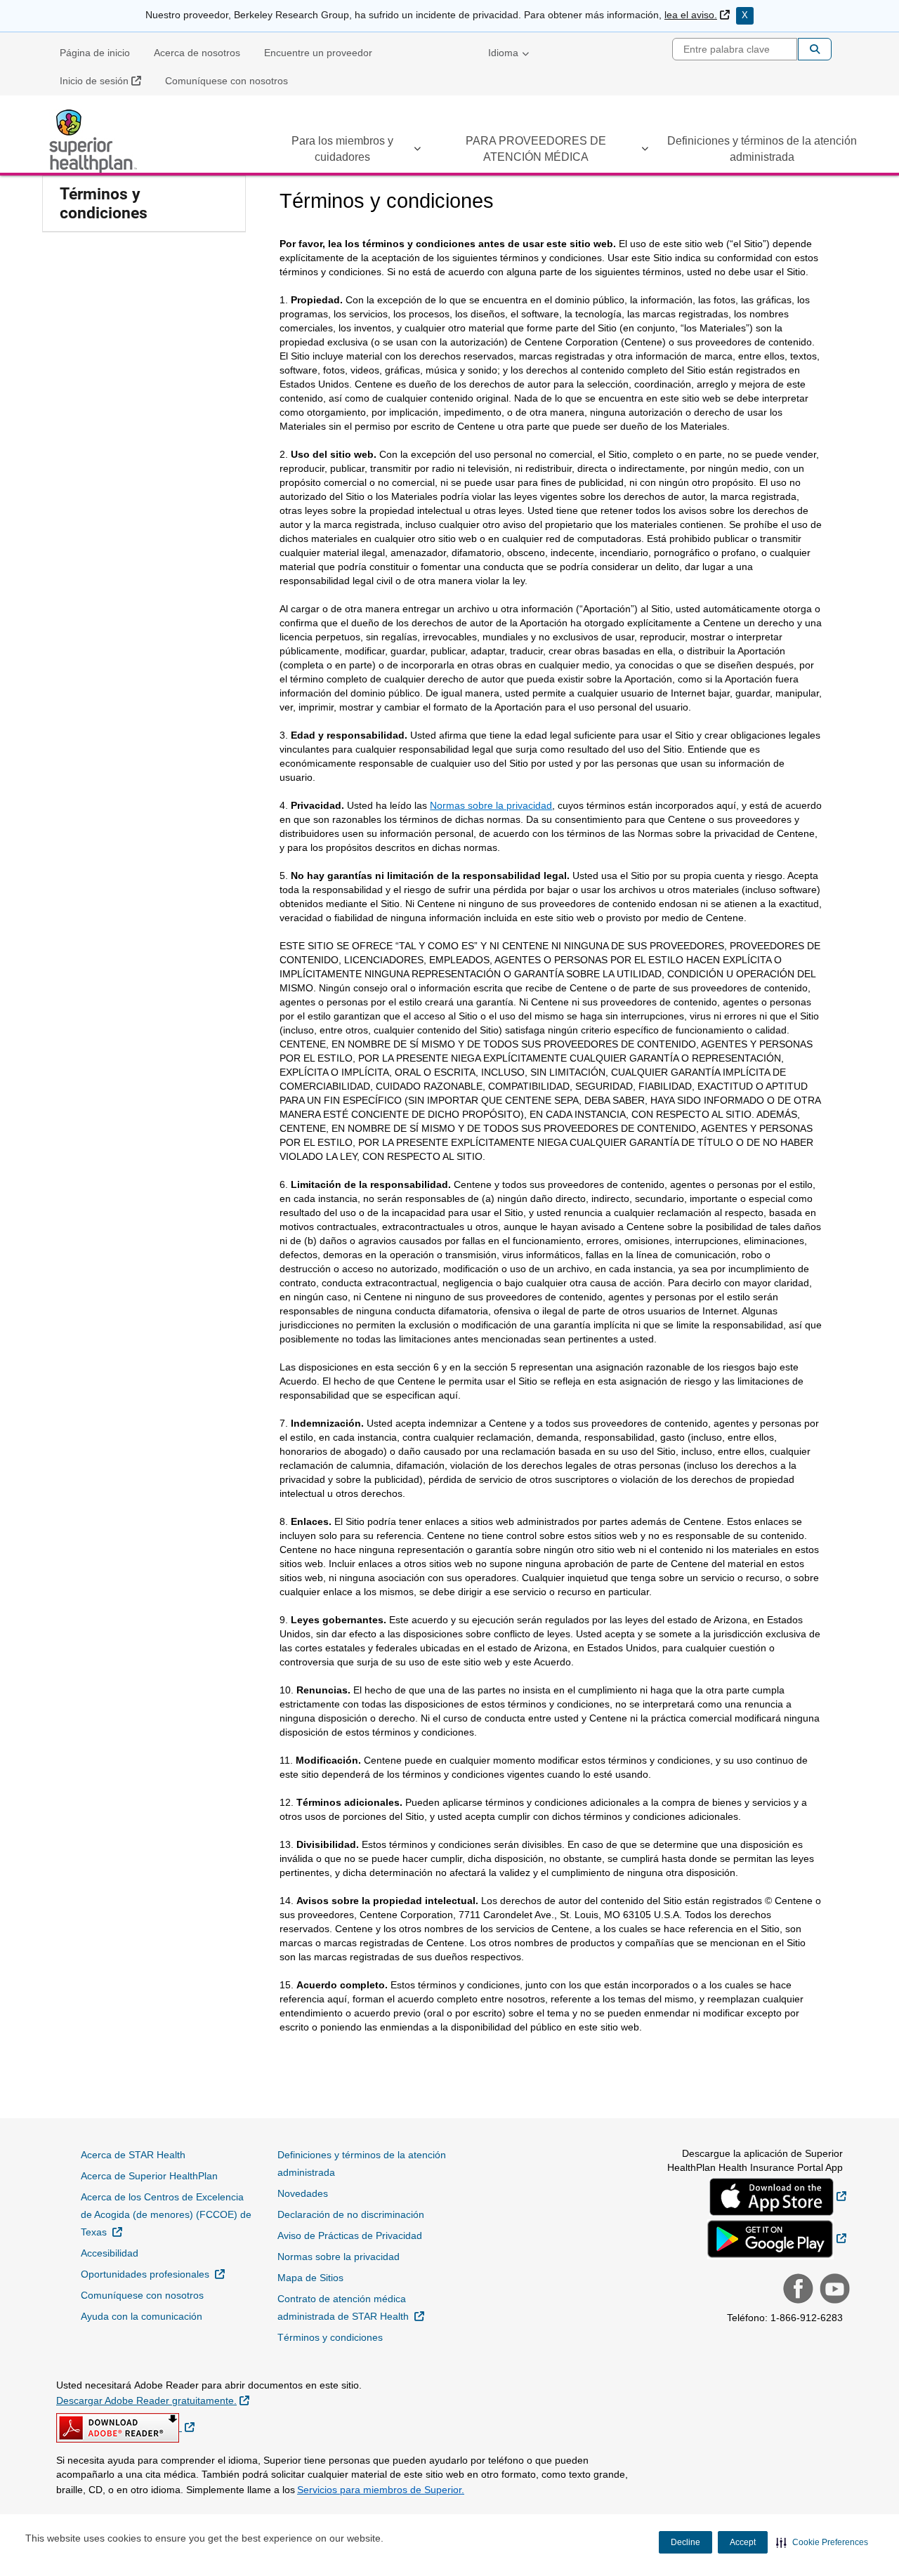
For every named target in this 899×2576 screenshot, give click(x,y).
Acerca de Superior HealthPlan (149, 2176)
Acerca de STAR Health (133, 2155)
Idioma (503, 53)
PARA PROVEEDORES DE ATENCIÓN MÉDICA (536, 149)
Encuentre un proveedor (318, 53)
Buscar (815, 49)
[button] (822, 2542)
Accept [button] (743, 2542)
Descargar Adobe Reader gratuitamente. (153, 2400)
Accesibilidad (110, 2253)
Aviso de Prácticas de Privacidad (350, 2235)
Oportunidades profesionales (153, 2274)
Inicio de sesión (106, 80)
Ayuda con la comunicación (142, 2316)
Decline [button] (685, 2542)
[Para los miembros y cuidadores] (417, 151)
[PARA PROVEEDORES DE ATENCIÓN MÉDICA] (645, 151)
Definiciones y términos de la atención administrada (762, 149)
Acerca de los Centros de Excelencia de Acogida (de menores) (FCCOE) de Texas (166, 2214)
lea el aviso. (697, 15)
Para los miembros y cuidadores (342, 149)
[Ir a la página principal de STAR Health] (95, 141)
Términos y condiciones (104, 204)
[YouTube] (833, 2290)
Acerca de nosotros (197, 53)
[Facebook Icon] (796, 2290)
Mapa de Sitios (310, 2278)
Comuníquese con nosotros (227, 81)
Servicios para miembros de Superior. (381, 2490)
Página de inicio (95, 53)
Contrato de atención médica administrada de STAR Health (365, 2307)
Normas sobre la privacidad (491, 805)
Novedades (303, 2193)
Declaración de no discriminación (351, 2214)
